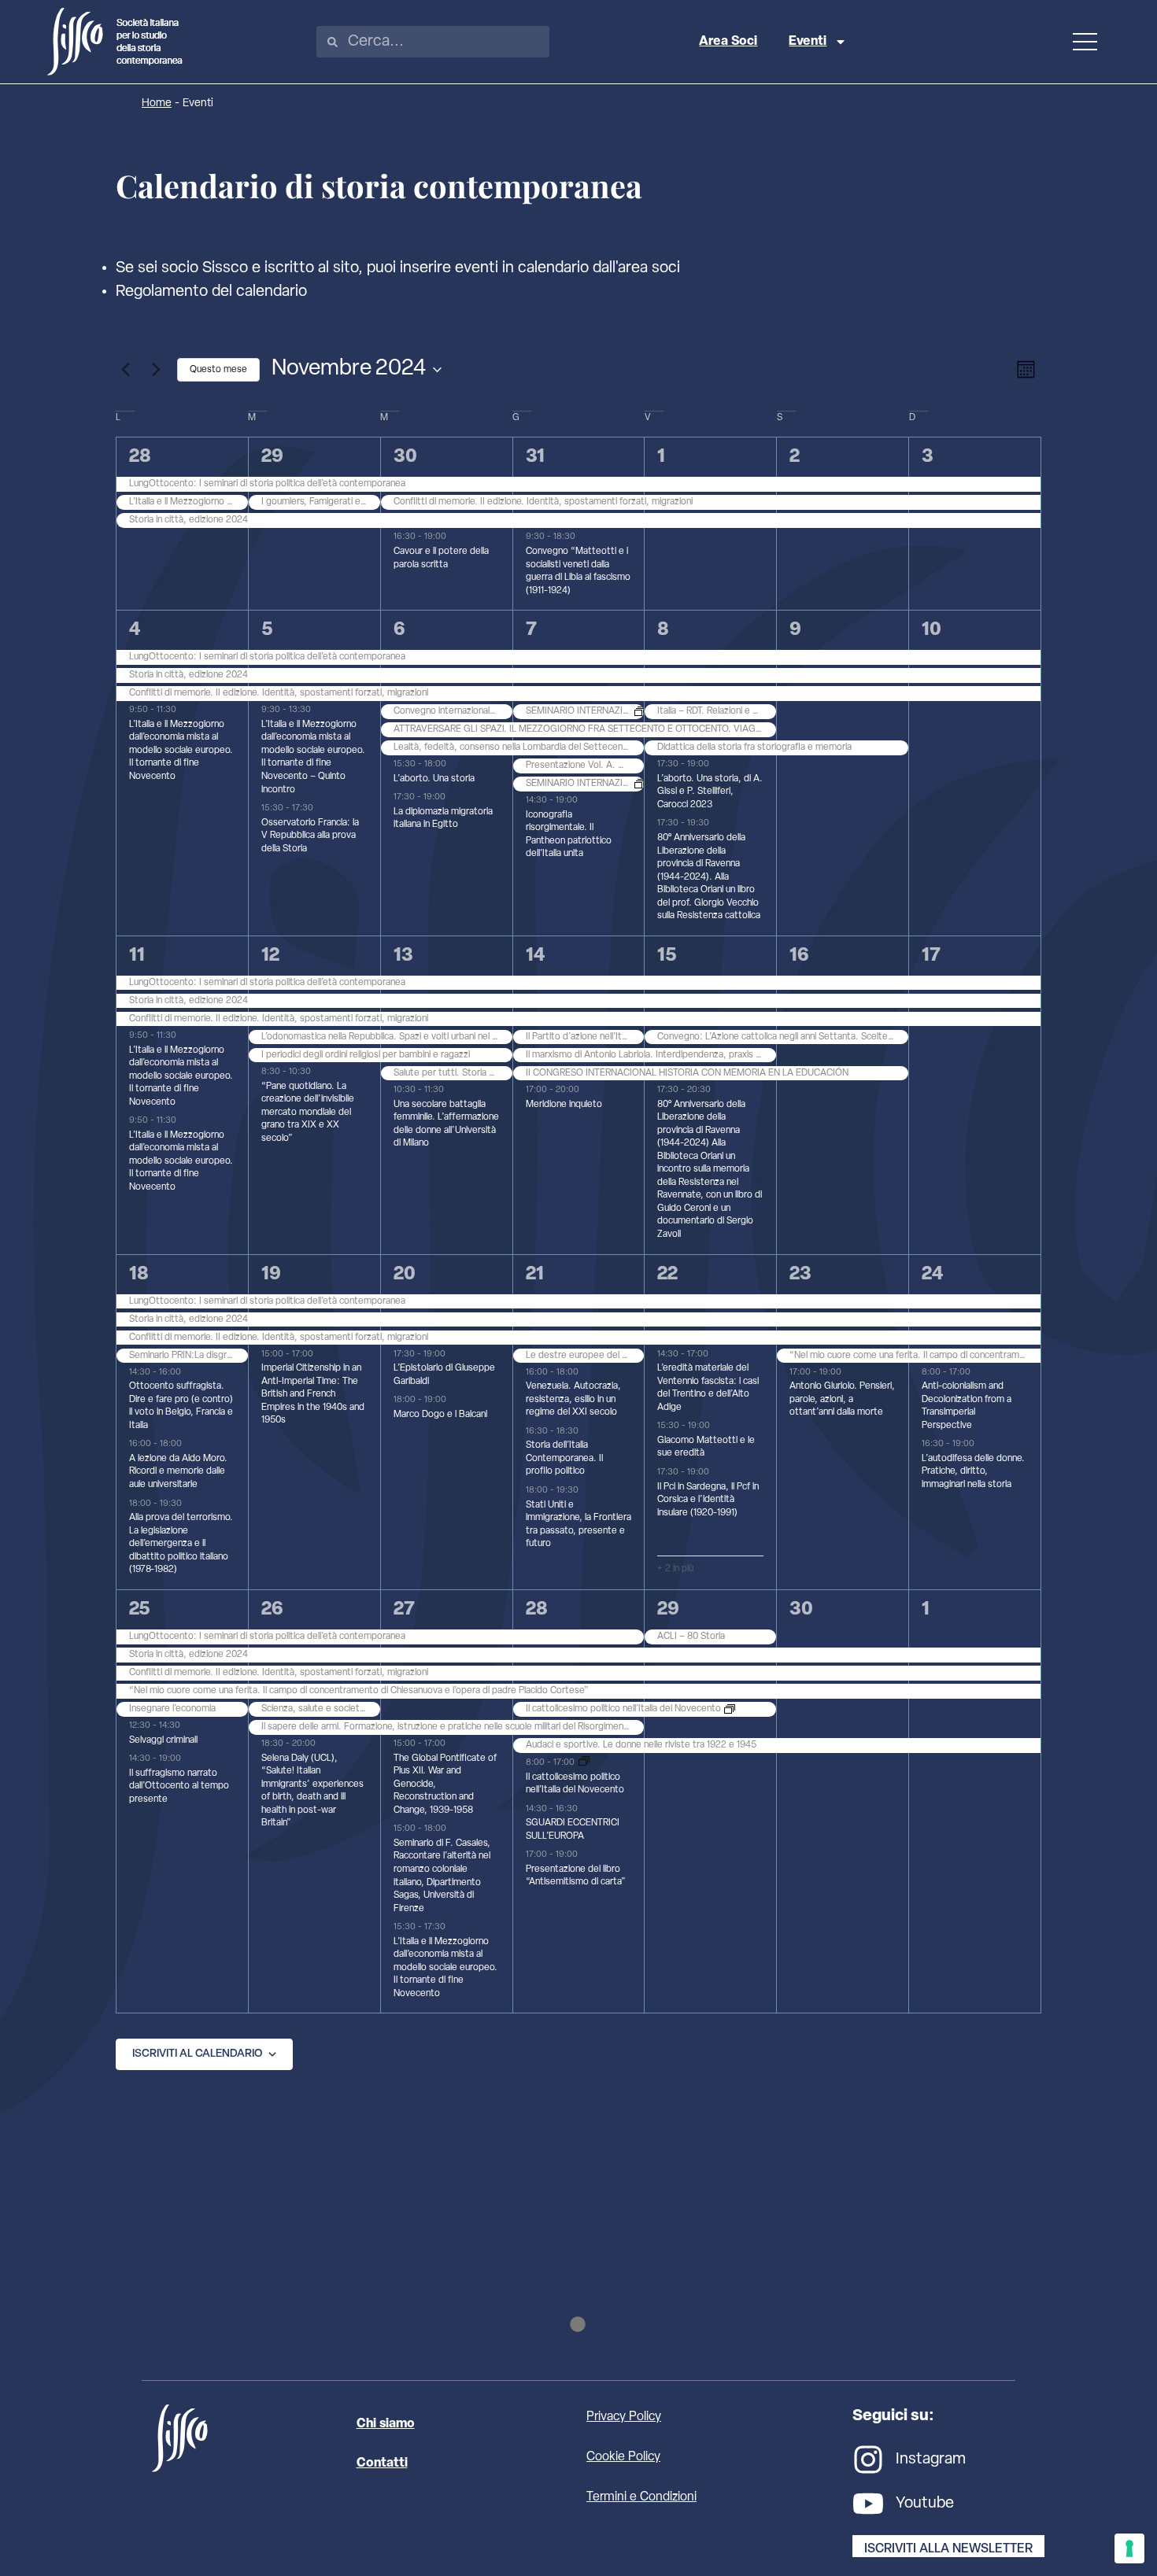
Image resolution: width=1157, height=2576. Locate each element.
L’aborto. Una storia (434, 779)
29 (272, 457)
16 (799, 956)
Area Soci (728, 42)
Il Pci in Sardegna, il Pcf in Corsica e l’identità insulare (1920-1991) (708, 1500)
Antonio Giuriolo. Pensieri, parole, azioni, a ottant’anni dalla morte (842, 1399)
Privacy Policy (624, 2417)
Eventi (808, 42)
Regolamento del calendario (211, 292)
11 (137, 956)
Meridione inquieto (564, 1105)
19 (271, 1275)
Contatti (382, 2463)
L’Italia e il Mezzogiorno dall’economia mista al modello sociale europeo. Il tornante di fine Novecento (181, 751)
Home (157, 103)
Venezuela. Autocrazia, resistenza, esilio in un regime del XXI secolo (573, 1399)
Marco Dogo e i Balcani (440, 1415)
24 (932, 1275)
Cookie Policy (623, 2457)
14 (535, 956)
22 (667, 1275)
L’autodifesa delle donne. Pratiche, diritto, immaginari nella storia (973, 1472)
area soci (649, 268)
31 (535, 457)
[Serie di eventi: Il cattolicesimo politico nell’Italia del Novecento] (584, 1764)
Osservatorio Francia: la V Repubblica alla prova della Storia (310, 836)
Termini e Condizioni (641, 2497)
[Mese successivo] (156, 370)
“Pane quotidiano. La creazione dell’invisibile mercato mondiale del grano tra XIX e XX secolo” (308, 1113)
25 (140, 1610)
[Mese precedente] (125, 370)
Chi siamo (386, 2424)
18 (139, 1275)
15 (667, 956)
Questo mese (218, 370)
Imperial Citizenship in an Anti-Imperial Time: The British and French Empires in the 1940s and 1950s (313, 1394)
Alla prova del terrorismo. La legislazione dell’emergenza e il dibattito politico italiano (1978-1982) (181, 1544)
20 (405, 1275)
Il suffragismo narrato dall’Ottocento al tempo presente (179, 1786)
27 (404, 1610)
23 (800, 1275)
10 (932, 630)
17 (931, 956)
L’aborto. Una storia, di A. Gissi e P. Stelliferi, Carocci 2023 (710, 792)
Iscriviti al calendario (197, 2054)
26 (272, 1610)
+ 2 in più (675, 1569)
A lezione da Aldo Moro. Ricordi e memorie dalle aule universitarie (178, 1472)
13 (403, 956)
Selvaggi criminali (163, 1740)
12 (270, 956)
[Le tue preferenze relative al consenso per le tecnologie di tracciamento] (1129, 2548)
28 (140, 457)
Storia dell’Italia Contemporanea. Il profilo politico (564, 1458)
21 (535, 1275)
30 (405, 457)
